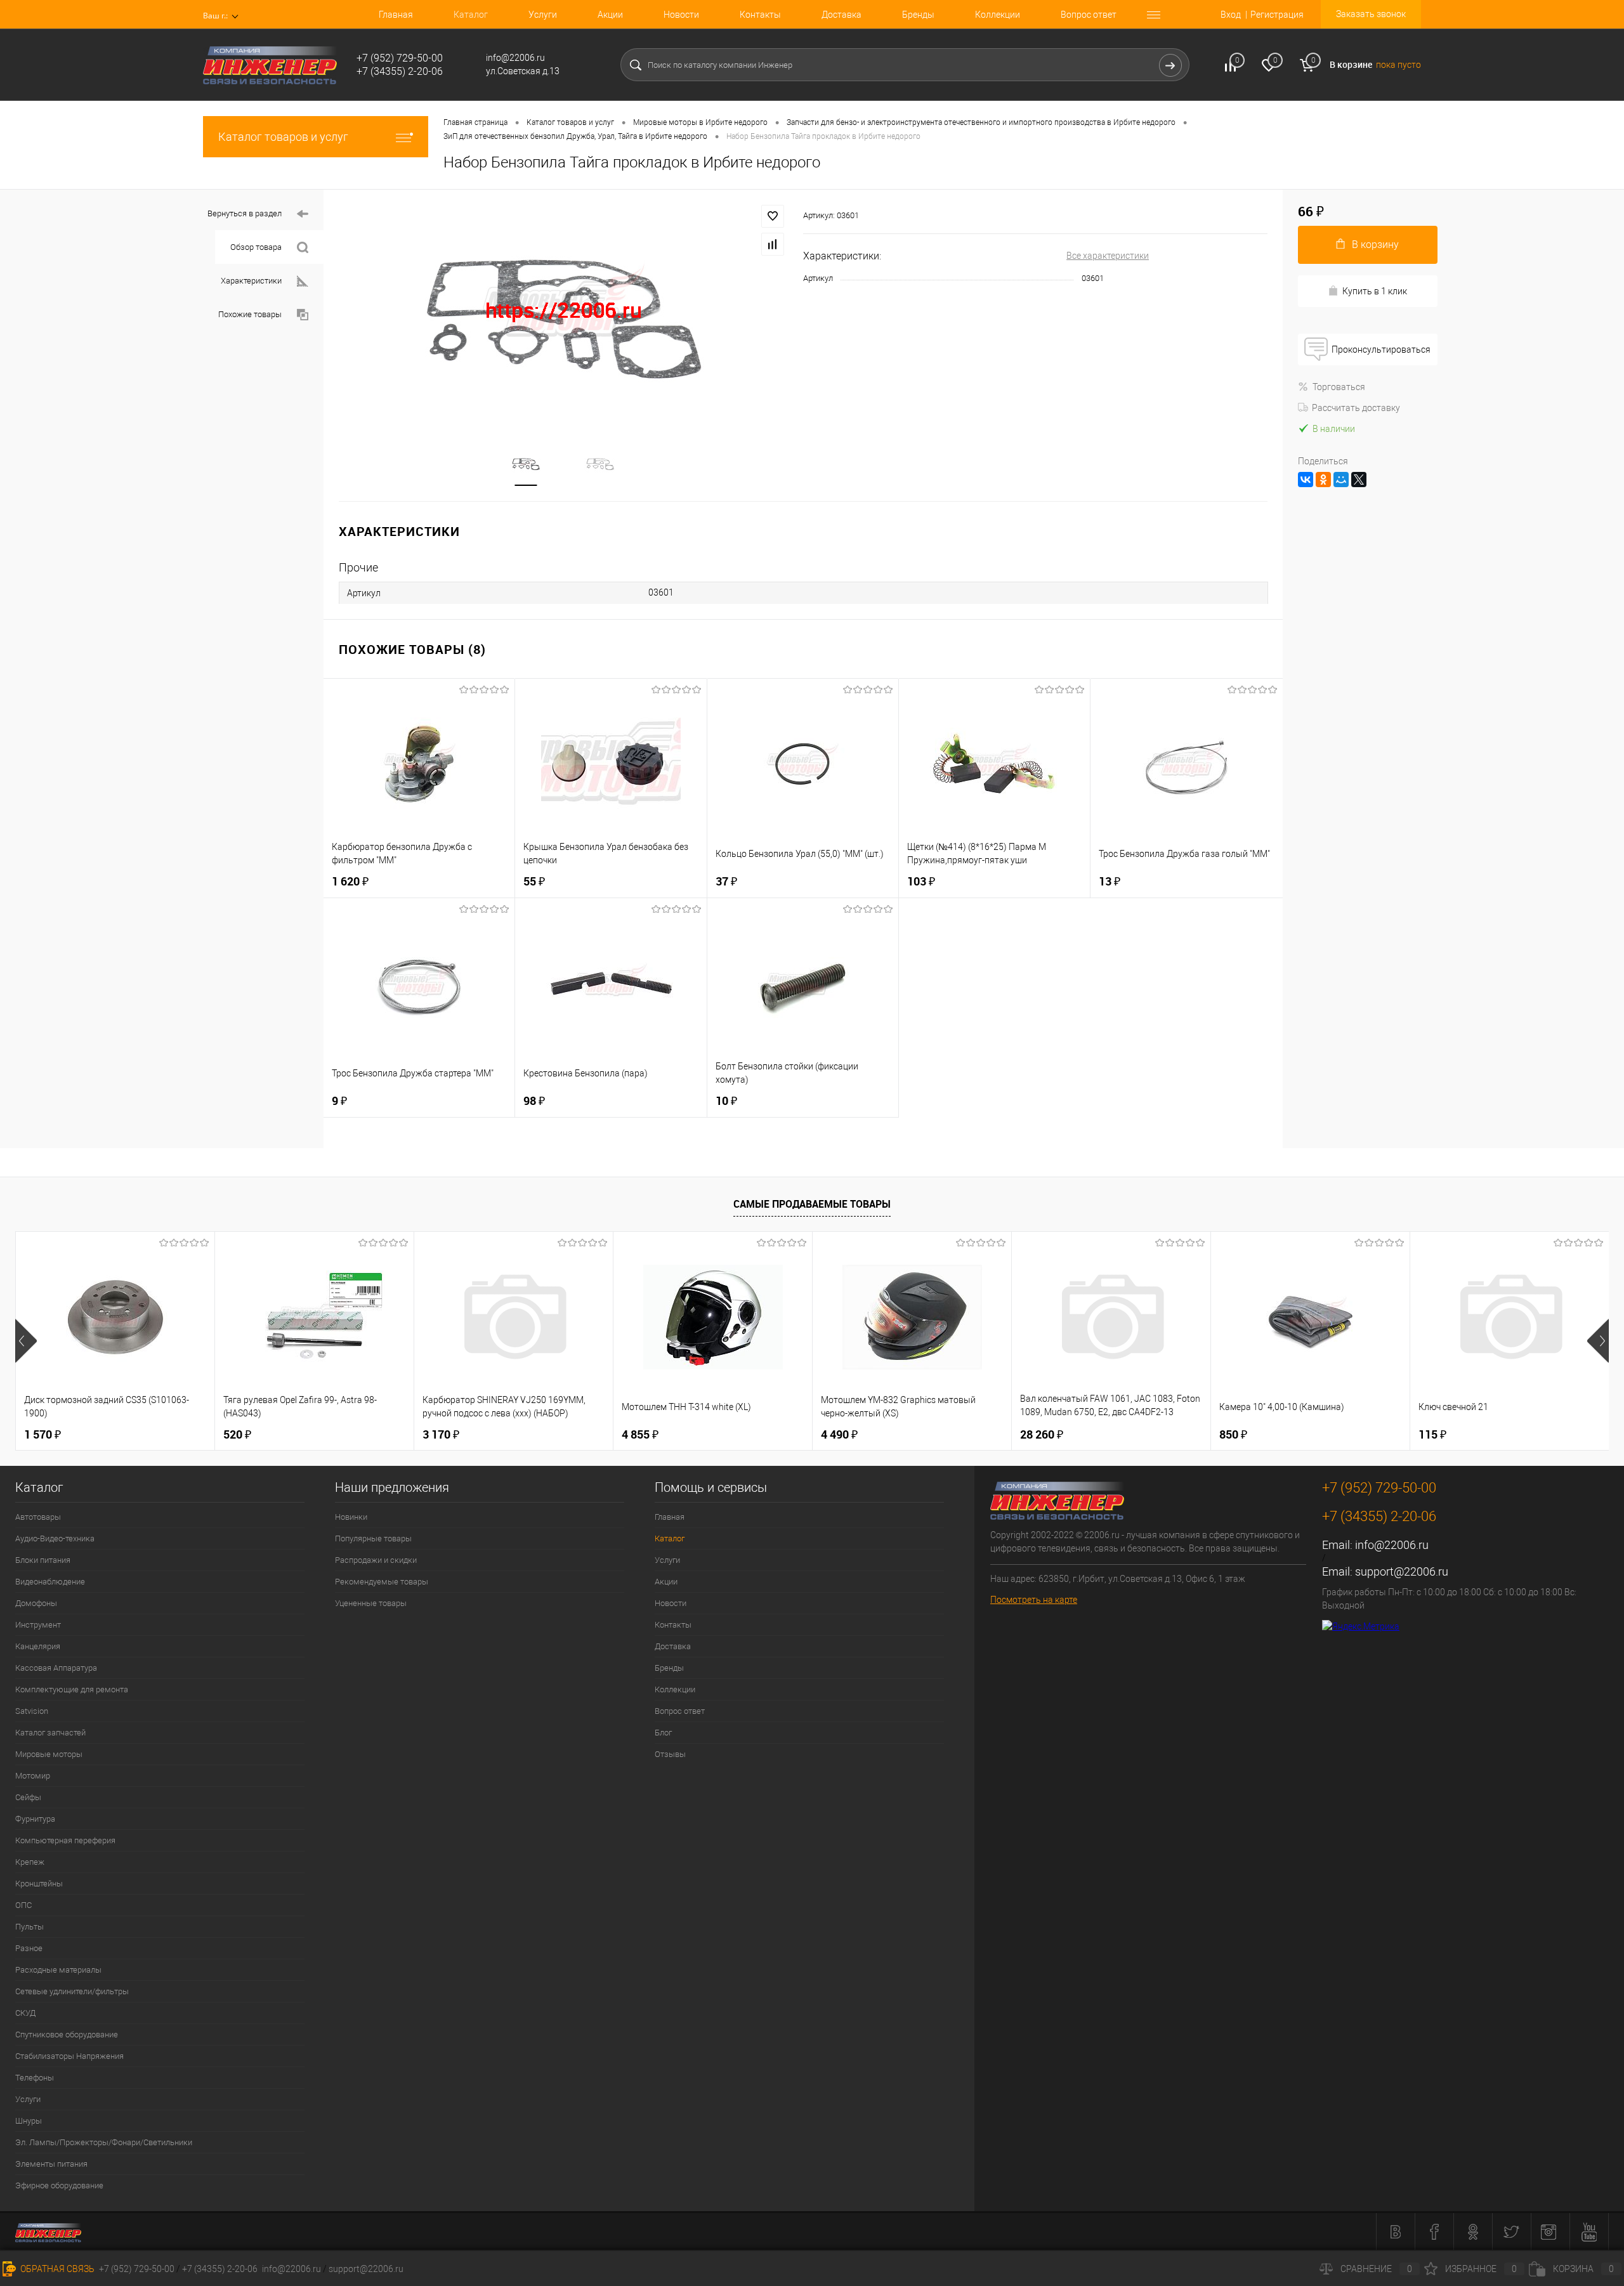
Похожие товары (250, 314)
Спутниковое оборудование (67, 2035)
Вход (1231, 15)
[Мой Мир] (1341, 480)
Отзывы (670, 1754)
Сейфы (28, 1797)
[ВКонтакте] (1306, 480)
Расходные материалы (58, 1970)
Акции (610, 15)
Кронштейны (39, 1884)
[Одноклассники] (1323, 480)
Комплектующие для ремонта (72, 1689)
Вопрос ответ (1089, 15)
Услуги (543, 15)
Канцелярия (38, 1646)
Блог (663, 1733)
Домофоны (36, 1603)
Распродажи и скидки (376, 1560)
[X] (1359, 480)
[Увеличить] (563, 310)
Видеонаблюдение (50, 1582)
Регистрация (1277, 15)
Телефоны (35, 2078)
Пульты (29, 1927)
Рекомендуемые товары (382, 1582)
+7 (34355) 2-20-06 (220, 2269)
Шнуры (29, 2121)
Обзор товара (256, 247)
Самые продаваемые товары (812, 1204)
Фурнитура (35, 1819)
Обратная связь (56, 2269)
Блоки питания (43, 1560)
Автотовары (38, 1517)
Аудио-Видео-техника (55, 1538)
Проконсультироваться (1381, 349)
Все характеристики (1108, 256)
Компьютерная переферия (65, 1840)
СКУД (25, 2013)
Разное (29, 1948)
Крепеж (30, 1862)
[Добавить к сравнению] (773, 244)
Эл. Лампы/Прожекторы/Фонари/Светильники (104, 2142)
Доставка (841, 15)
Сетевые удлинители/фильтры (72, 1991)
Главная (396, 15)
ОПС (23, 1905)
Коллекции (998, 15)
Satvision (32, 1711)
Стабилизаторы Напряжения (69, 2056)
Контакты (760, 15)
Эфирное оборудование (59, 2185)
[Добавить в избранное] (773, 216)
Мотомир (33, 1776)
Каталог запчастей (50, 1733)
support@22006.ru (1402, 1571)
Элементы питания (51, 2164)
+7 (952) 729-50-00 (137, 2269)
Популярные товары (373, 1538)
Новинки (351, 1517)
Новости (681, 15)
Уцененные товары (371, 1603)
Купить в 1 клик (1375, 291)
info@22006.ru (1392, 1545)
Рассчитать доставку (1356, 408)
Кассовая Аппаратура (56, 1668)
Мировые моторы (49, 1754)
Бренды (918, 15)
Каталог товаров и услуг (283, 137)
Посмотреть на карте (1034, 1600)
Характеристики (251, 281)
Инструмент (38, 1625)
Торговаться (1339, 387)
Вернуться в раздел (245, 213)
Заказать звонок (1371, 14)
